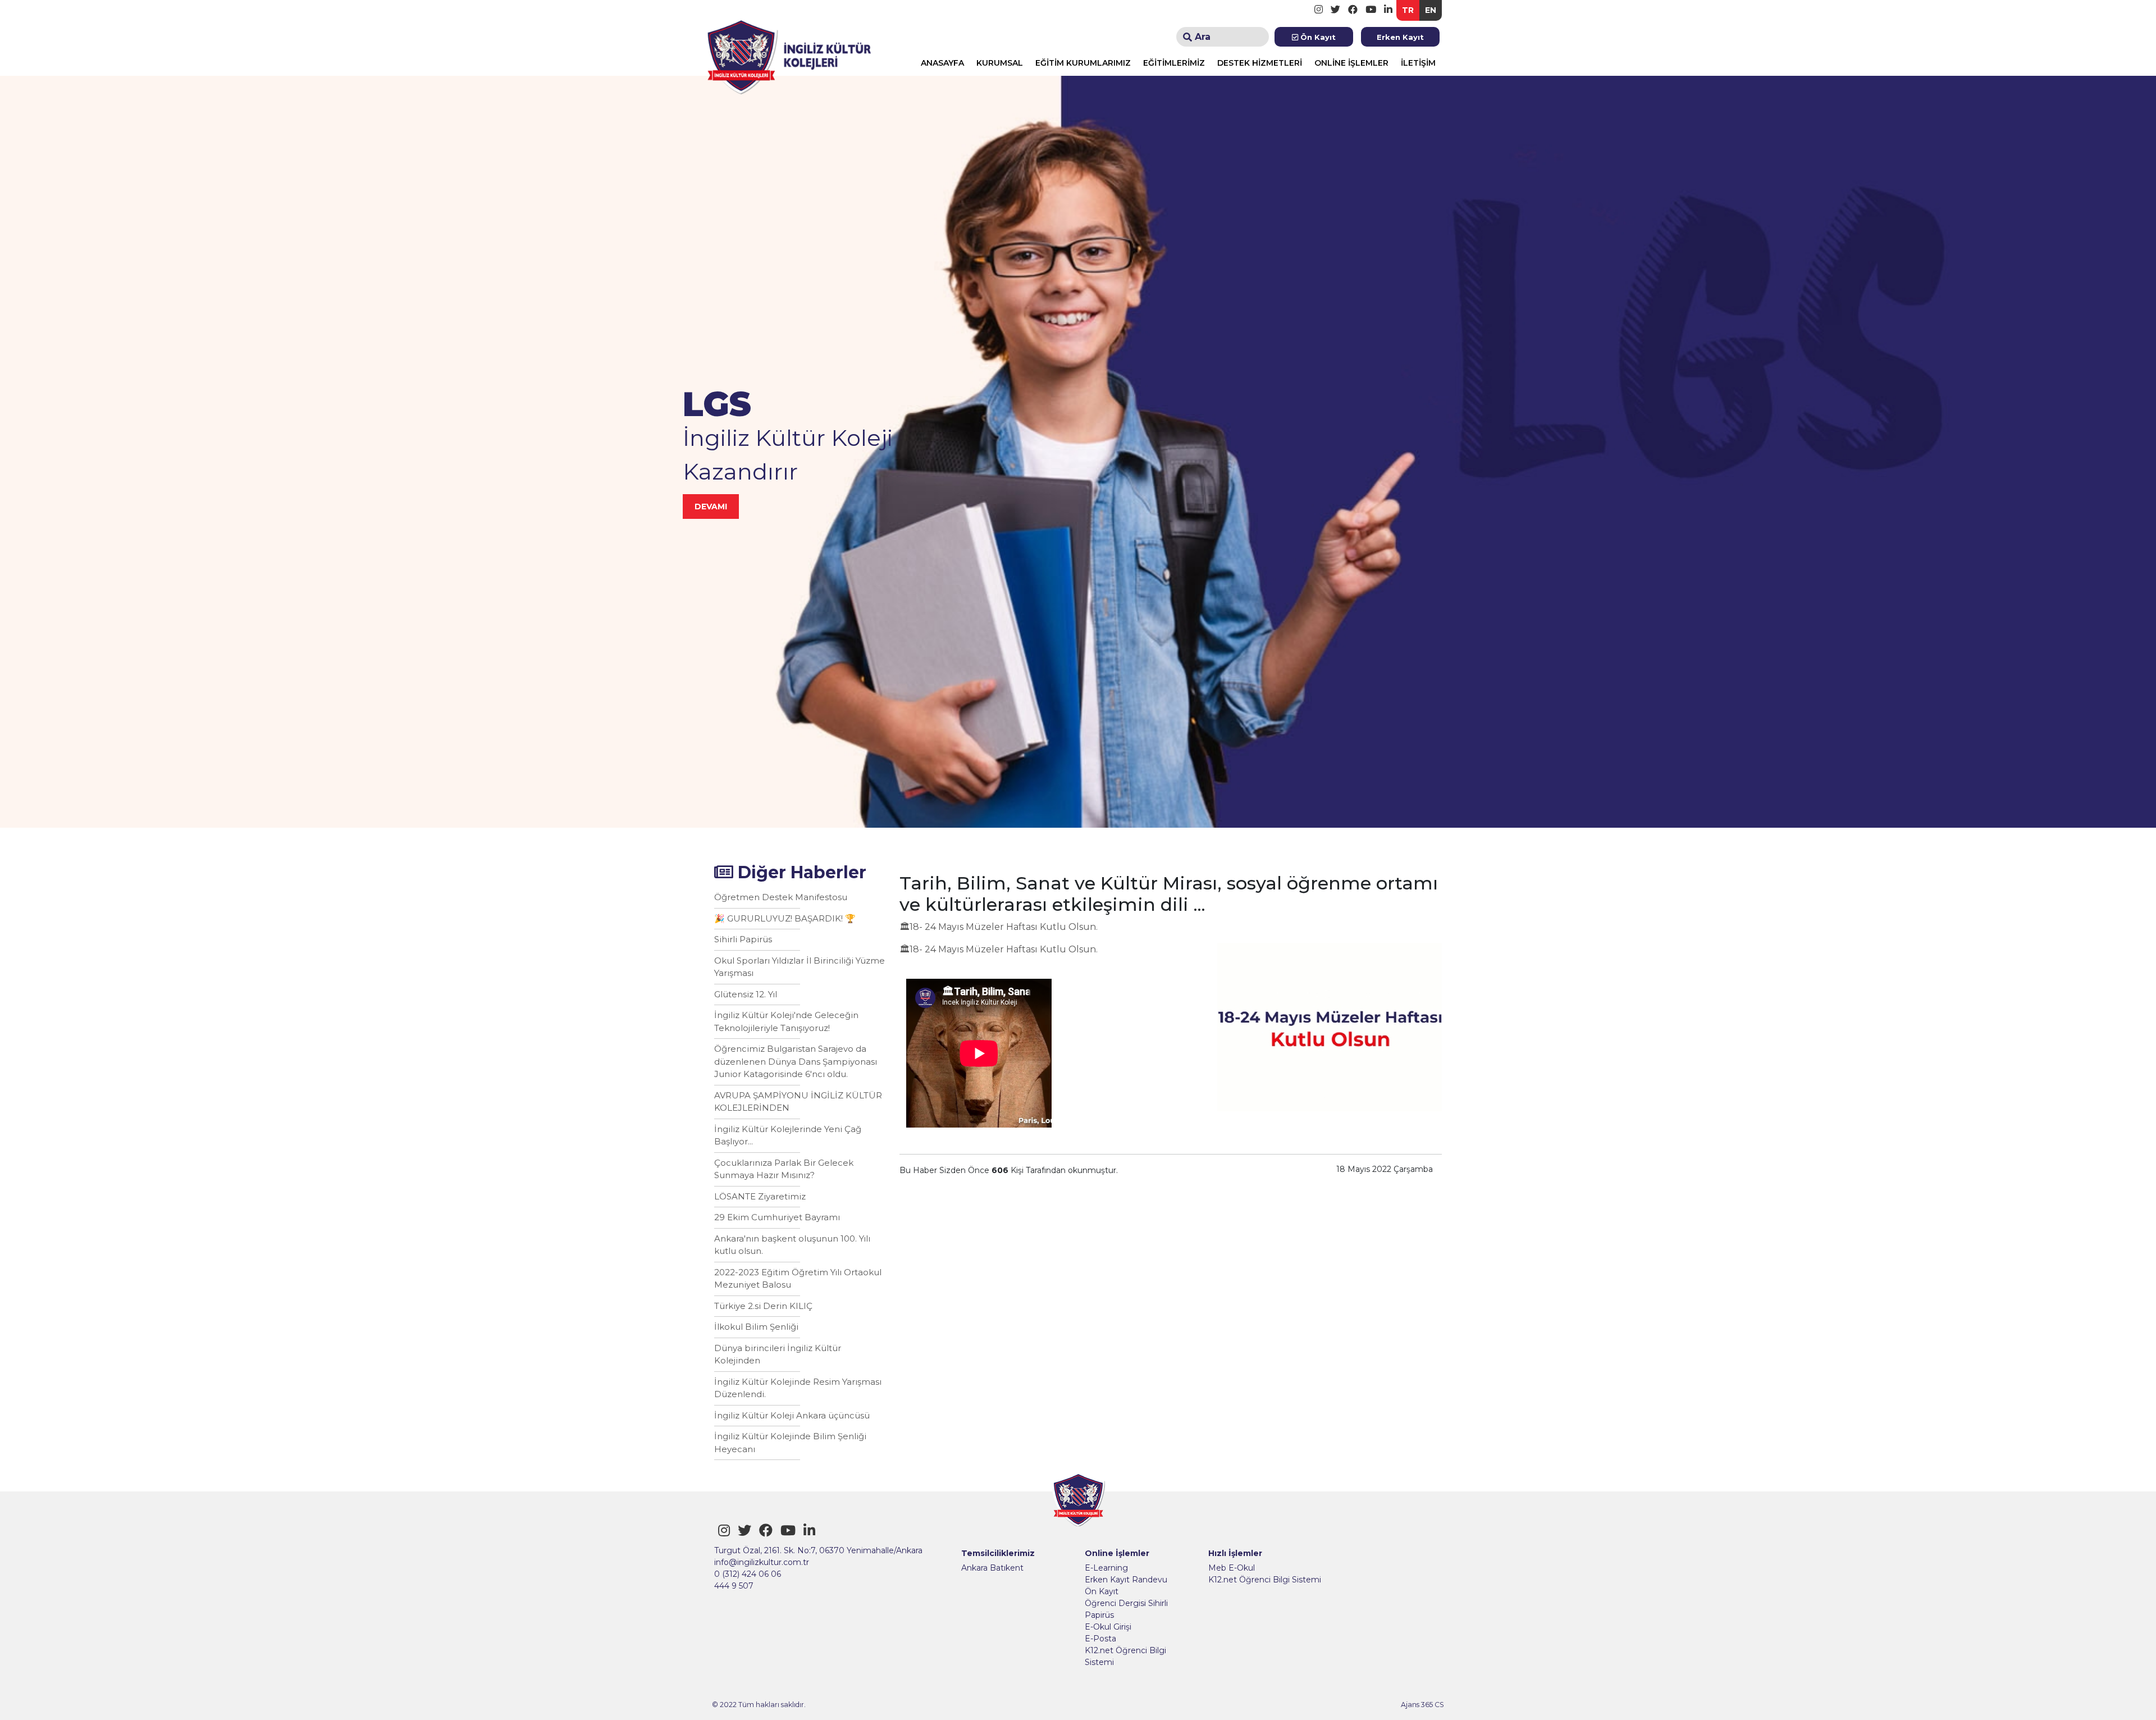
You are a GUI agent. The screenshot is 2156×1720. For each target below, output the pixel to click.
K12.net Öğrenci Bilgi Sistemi (1125, 1656)
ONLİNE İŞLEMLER (1351, 63)
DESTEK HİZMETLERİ (1260, 63)
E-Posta (1100, 1639)
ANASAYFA (942, 63)
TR (1408, 10)
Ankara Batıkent (992, 1568)
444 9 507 (734, 1586)
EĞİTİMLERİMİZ (1174, 63)
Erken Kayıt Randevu (1126, 1580)
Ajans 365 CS (1422, 1705)
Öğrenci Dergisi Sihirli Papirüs (1126, 1609)
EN (1431, 10)
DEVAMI (711, 507)
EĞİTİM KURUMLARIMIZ (1083, 63)
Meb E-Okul (1232, 1568)
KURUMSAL (1000, 63)
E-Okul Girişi (1108, 1627)
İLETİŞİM (1418, 63)
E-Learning (1106, 1568)
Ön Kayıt (1317, 37)
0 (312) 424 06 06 (748, 1574)
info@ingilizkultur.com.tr (762, 1562)
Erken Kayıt (1400, 37)
